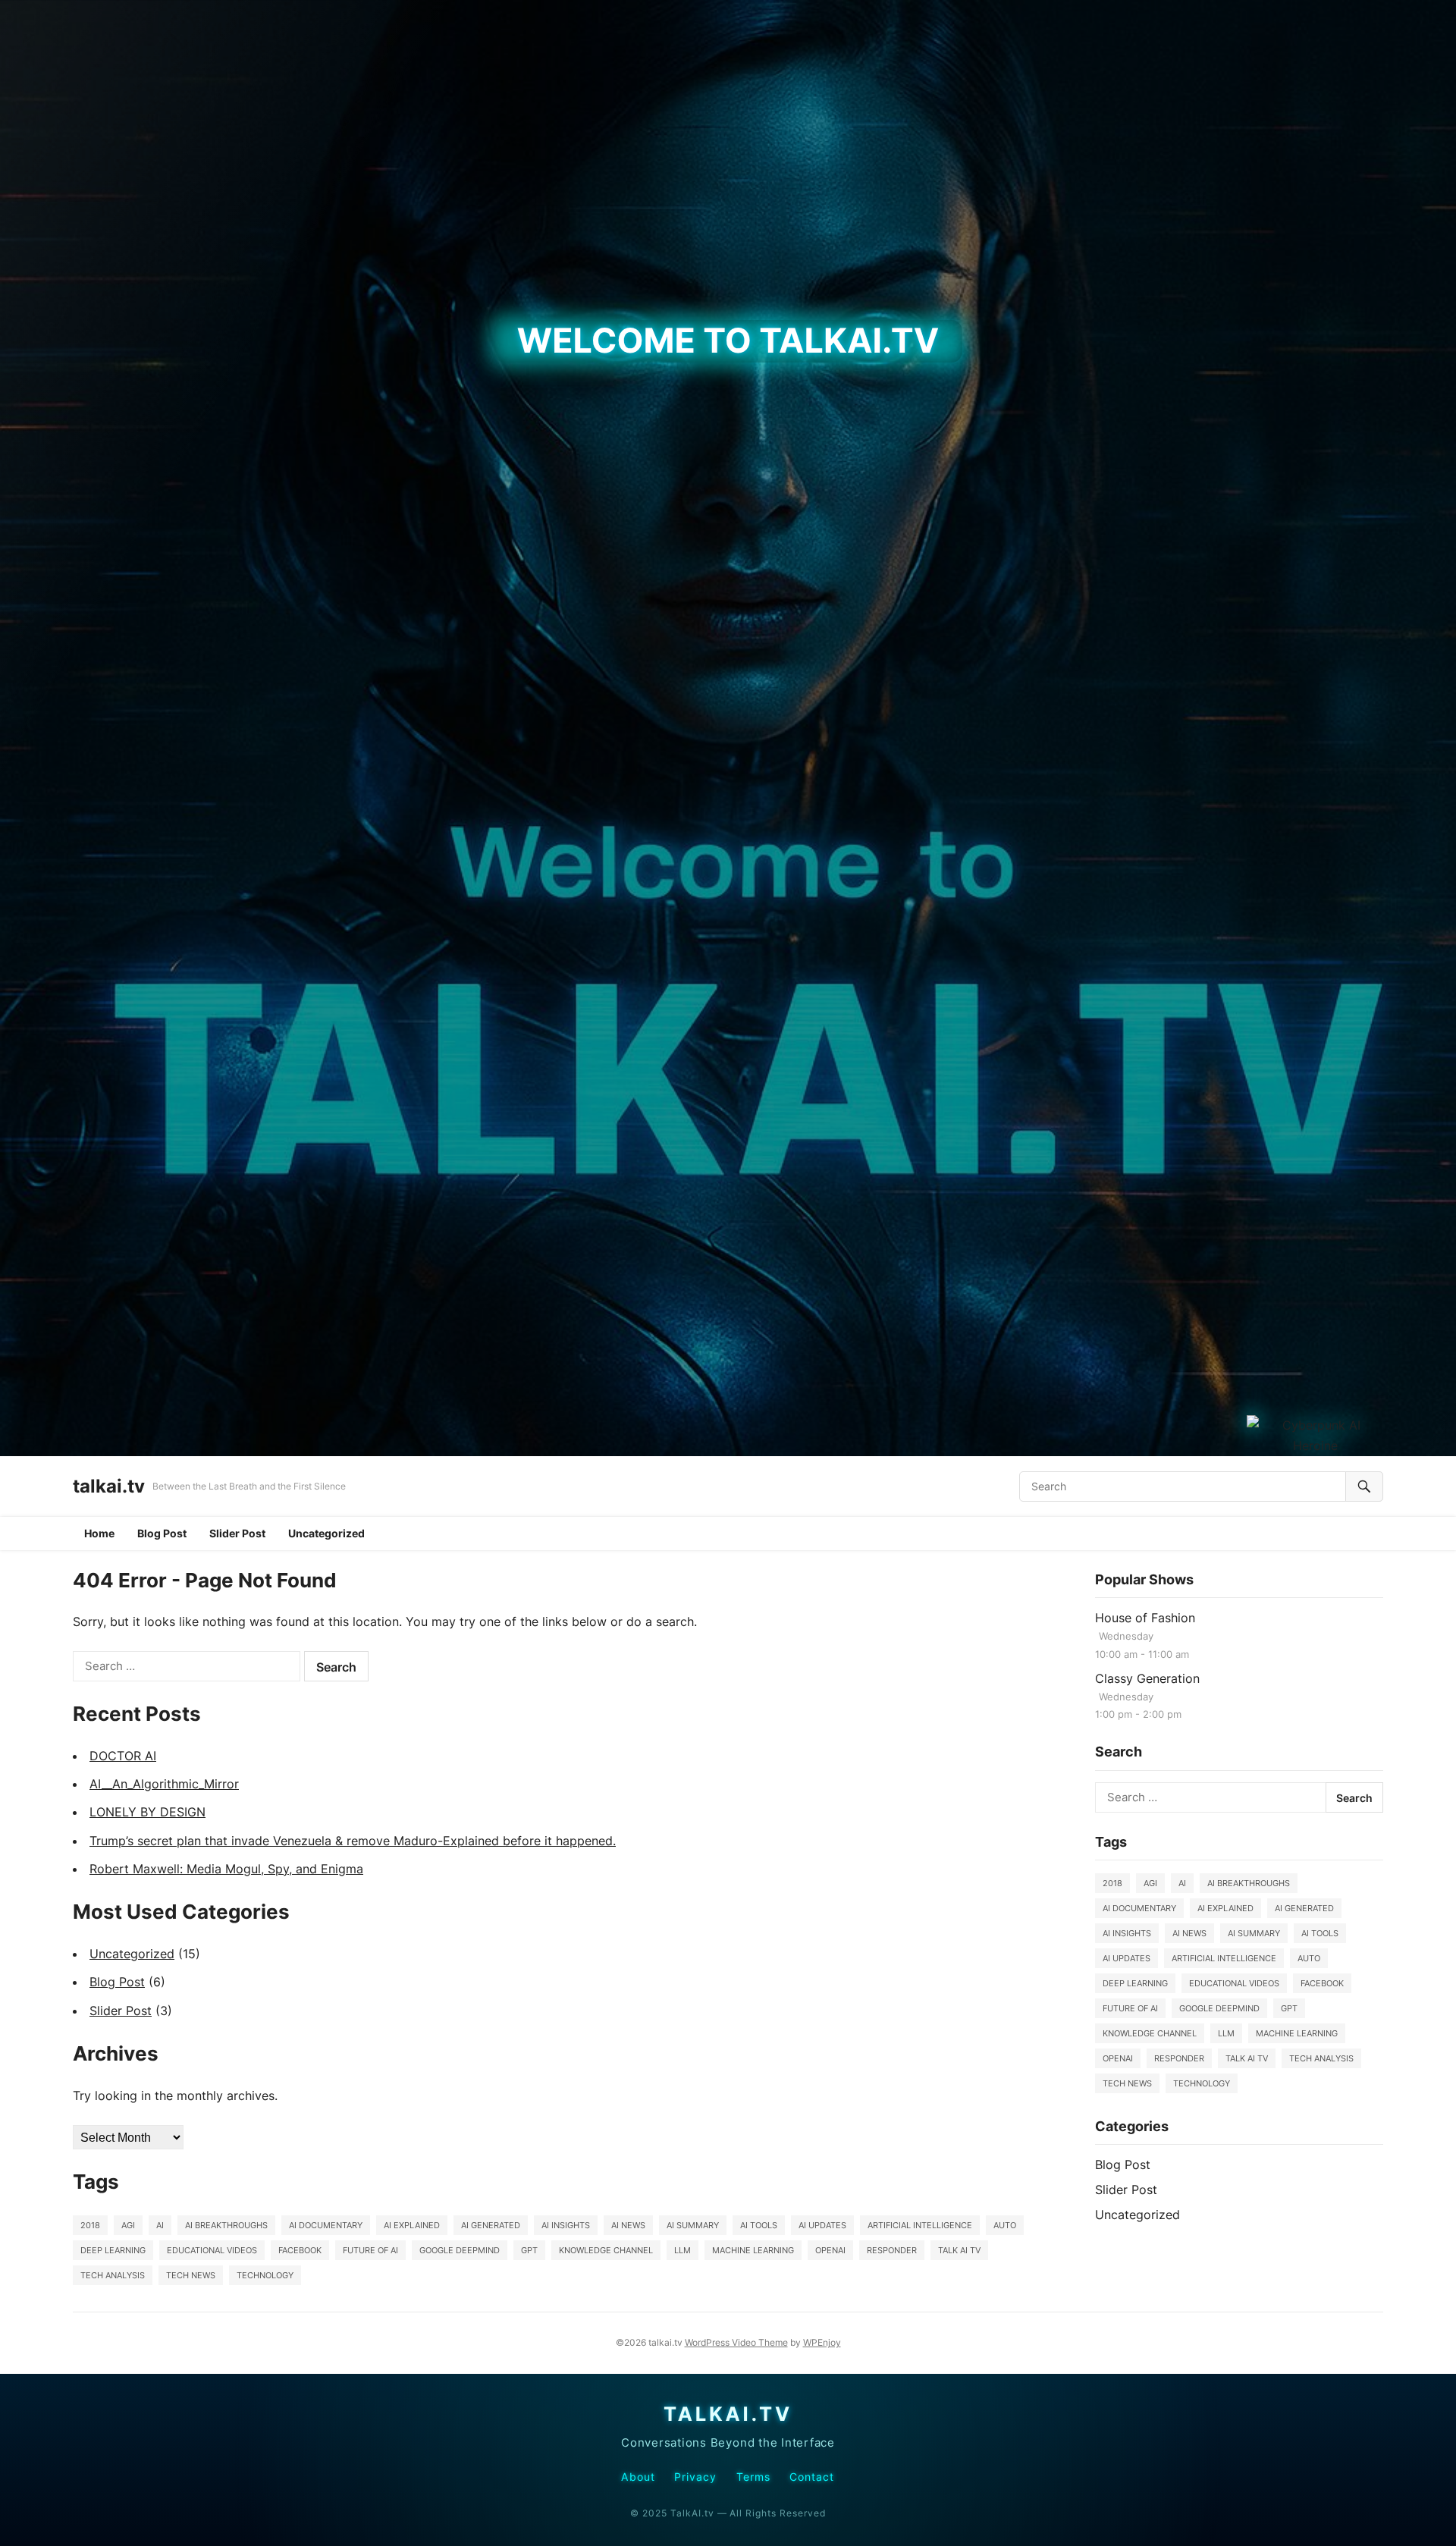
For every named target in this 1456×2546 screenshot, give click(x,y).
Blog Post (162, 1533)
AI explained (412, 2225)
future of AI (370, 2250)
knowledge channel (606, 2250)
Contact (812, 2477)
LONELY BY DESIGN (147, 1812)
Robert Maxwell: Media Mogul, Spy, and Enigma (226, 1869)
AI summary (693, 2225)
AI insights (566, 2225)
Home (99, 1533)
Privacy (696, 2477)
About (638, 2477)
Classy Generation (1147, 1678)
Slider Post (237, 1533)
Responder (892, 2250)
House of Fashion (1145, 1618)
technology (265, 2275)
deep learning (113, 2250)
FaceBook (300, 2250)
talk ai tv (959, 2250)
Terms (753, 2477)
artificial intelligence (920, 2225)
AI (160, 2225)
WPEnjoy (822, 2342)
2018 (90, 2225)
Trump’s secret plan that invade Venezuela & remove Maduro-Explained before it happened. (353, 1841)
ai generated (491, 2225)
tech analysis (113, 2275)
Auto (1005, 2225)
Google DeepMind (460, 2250)
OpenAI (830, 2250)
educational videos (212, 2250)
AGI (128, 2225)
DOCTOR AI (123, 1756)
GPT (529, 2250)
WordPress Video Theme (736, 2342)
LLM (682, 2250)
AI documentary (326, 2225)
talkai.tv (109, 1486)
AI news (628, 2225)
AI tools (759, 2225)
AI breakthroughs (226, 2225)
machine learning (753, 2250)
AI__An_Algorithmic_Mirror (164, 1784)
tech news (191, 2275)
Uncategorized (326, 1533)
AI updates (822, 2225)
